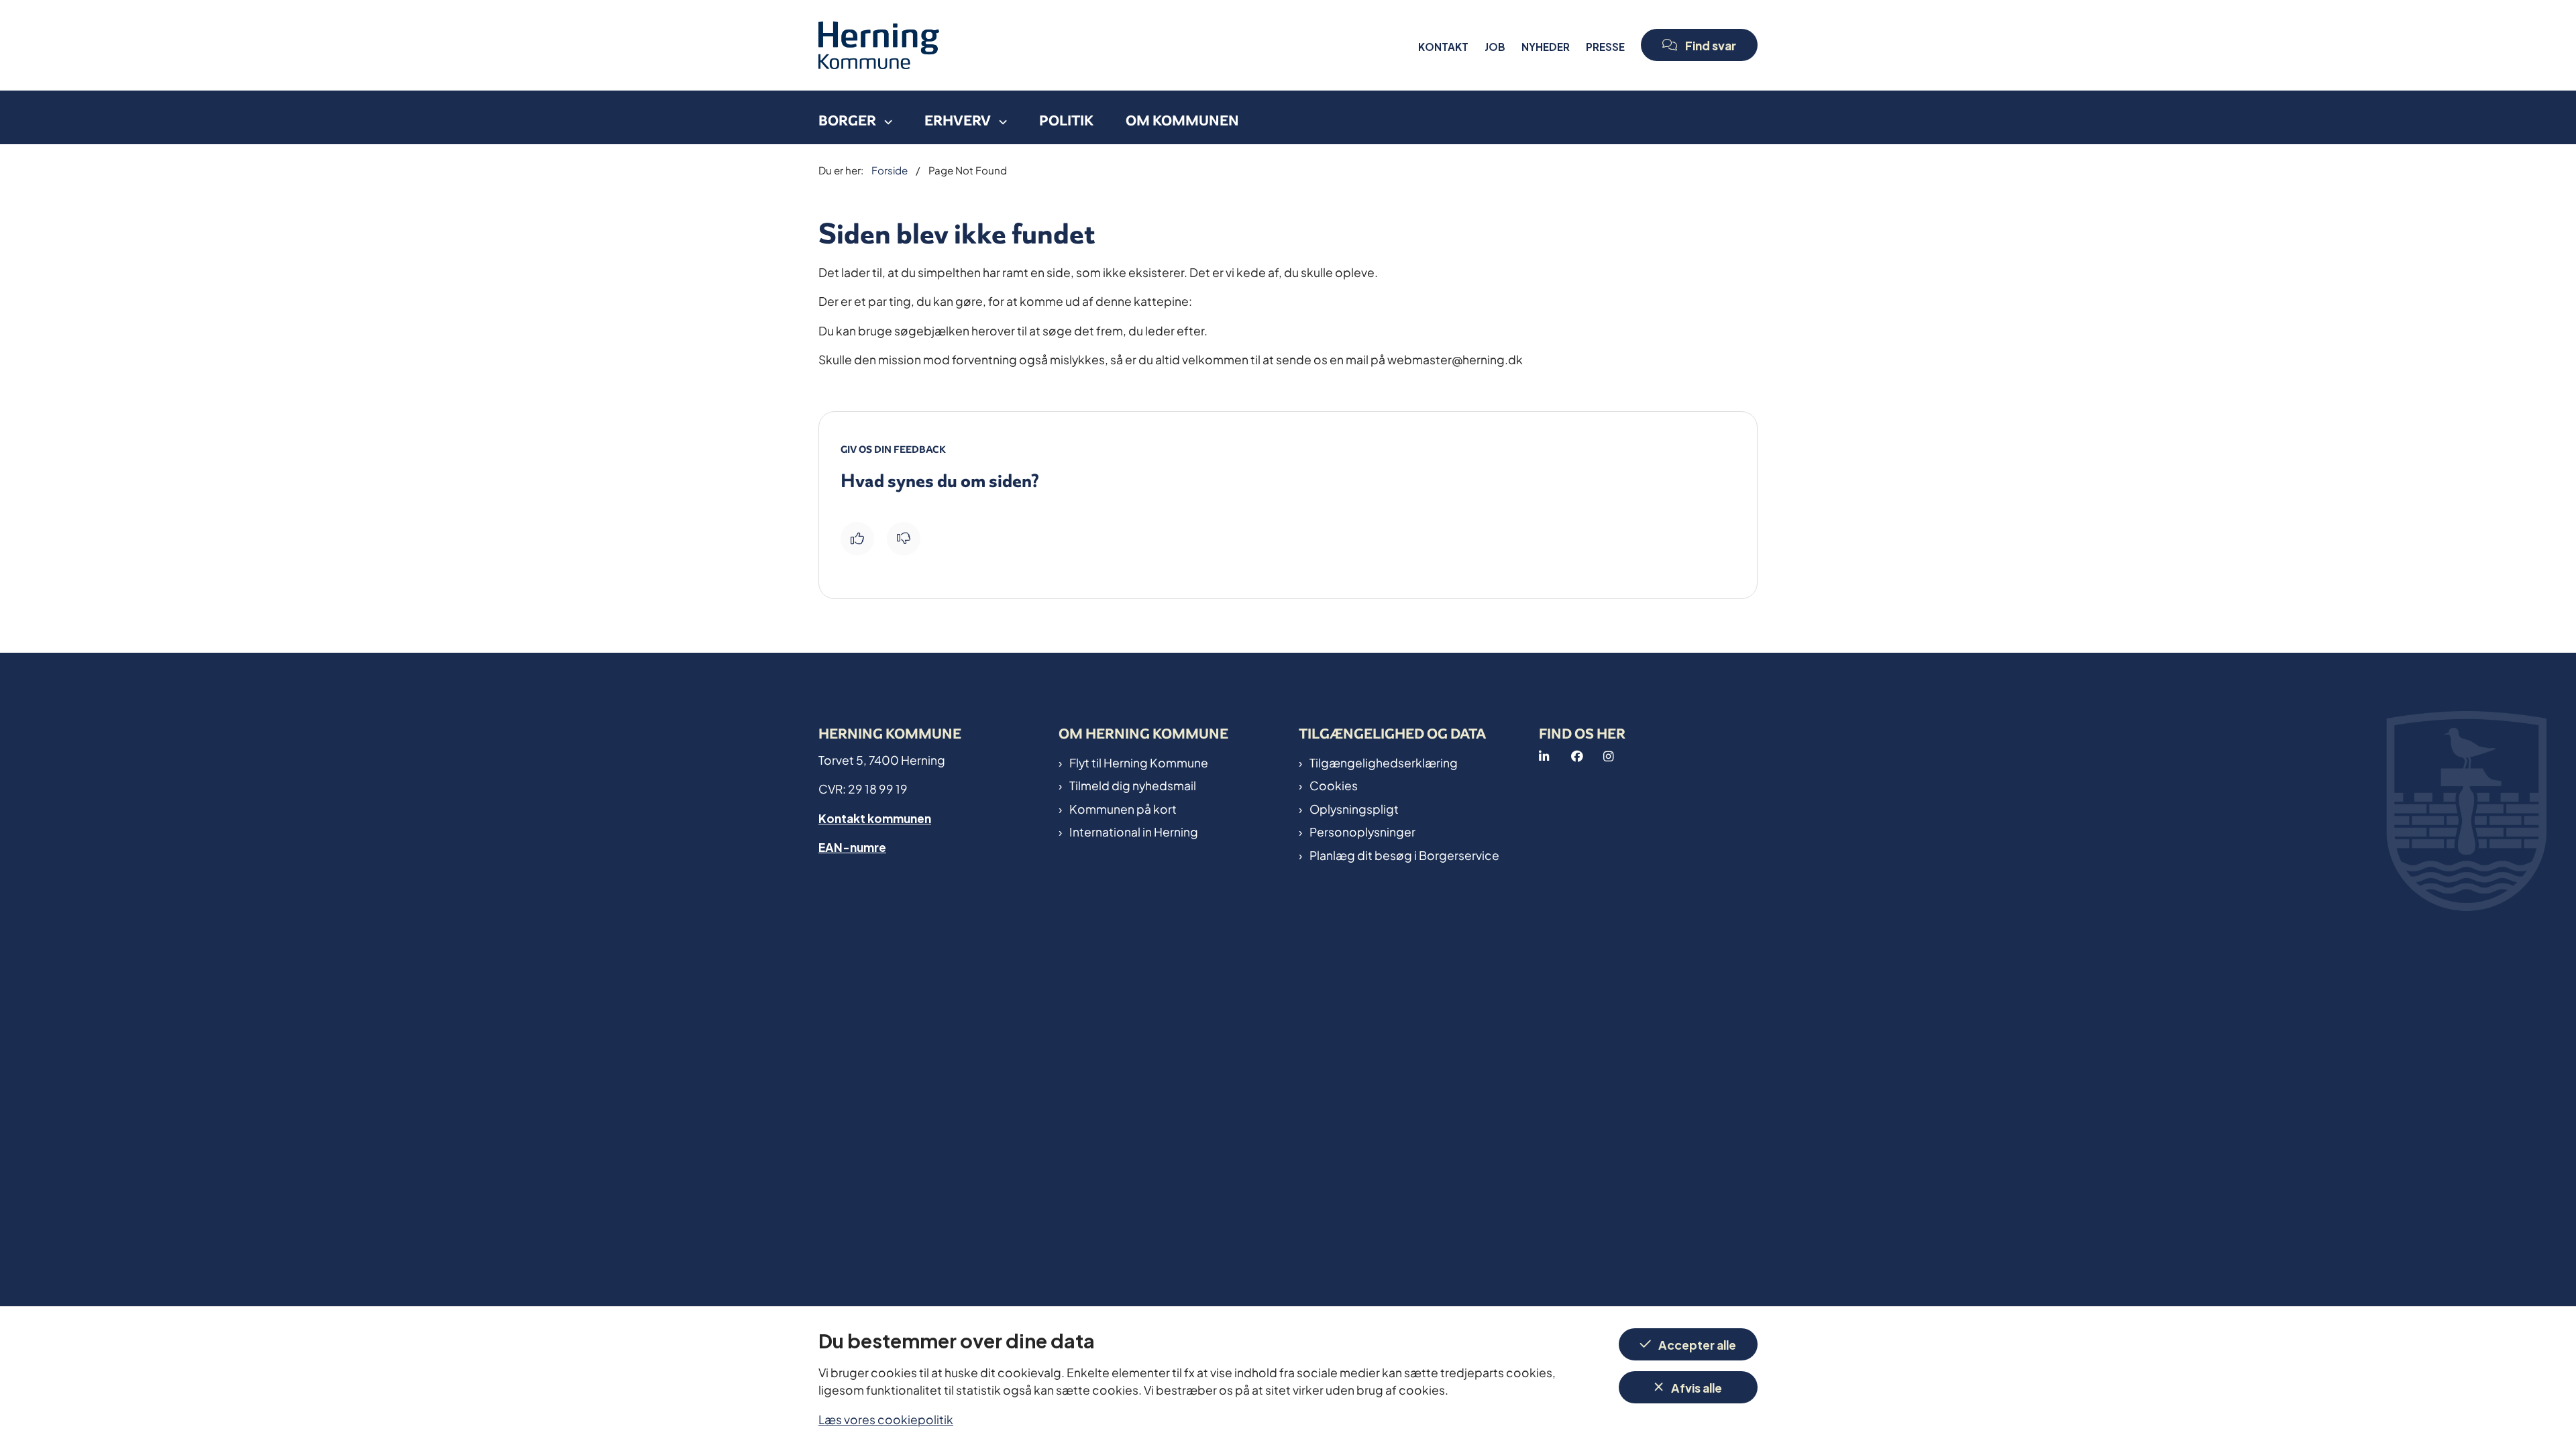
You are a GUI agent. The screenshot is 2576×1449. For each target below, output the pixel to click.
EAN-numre (852, 846)
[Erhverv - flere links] (999, 117)
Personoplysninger (1362, 831)
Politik (1066, 120)
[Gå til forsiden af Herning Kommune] (1114, 45)
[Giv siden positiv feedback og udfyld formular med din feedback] (857, 539)
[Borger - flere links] (884, 117)
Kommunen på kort (1123, 808)
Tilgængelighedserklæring (1384, 762)
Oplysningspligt (1354, 808)
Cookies (1334, 785)
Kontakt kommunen (875, 817)
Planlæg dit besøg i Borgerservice (1404, 855)
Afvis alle (1697, 1387)
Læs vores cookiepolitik (886, 1418)
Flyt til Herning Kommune (1139, 762)
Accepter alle (1697, 1344)
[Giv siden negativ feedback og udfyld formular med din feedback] (904, 539)
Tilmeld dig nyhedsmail (1133, 785)
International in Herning (1134, 831)
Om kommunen (1182, 120)
